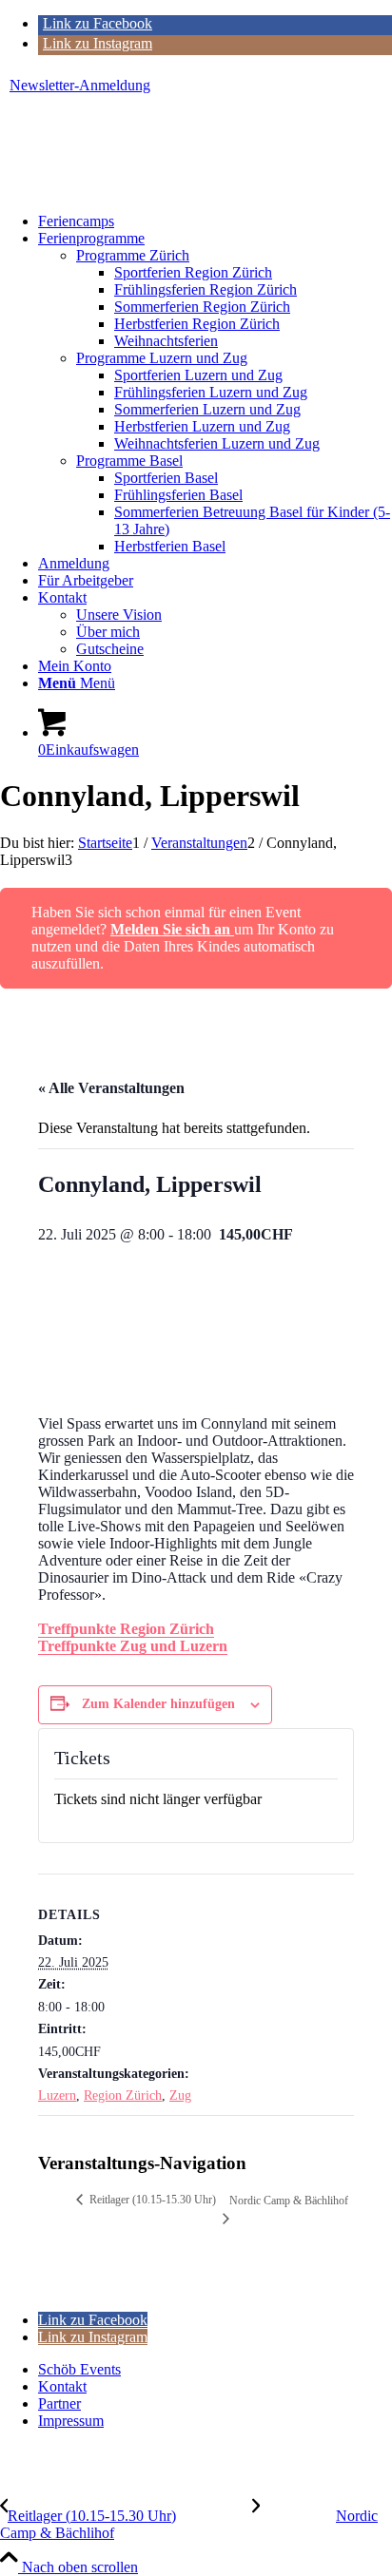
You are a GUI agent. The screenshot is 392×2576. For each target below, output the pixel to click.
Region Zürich (123, 2095)
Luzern (57, 2095)
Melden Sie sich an (172, 929)
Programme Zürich (133, 255)
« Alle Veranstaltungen (111, 1088)
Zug (180, 2095)
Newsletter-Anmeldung (80, 85)
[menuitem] (201, 86)
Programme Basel (129, 461)
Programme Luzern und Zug (162, 358)
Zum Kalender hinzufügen (158, 1704)
